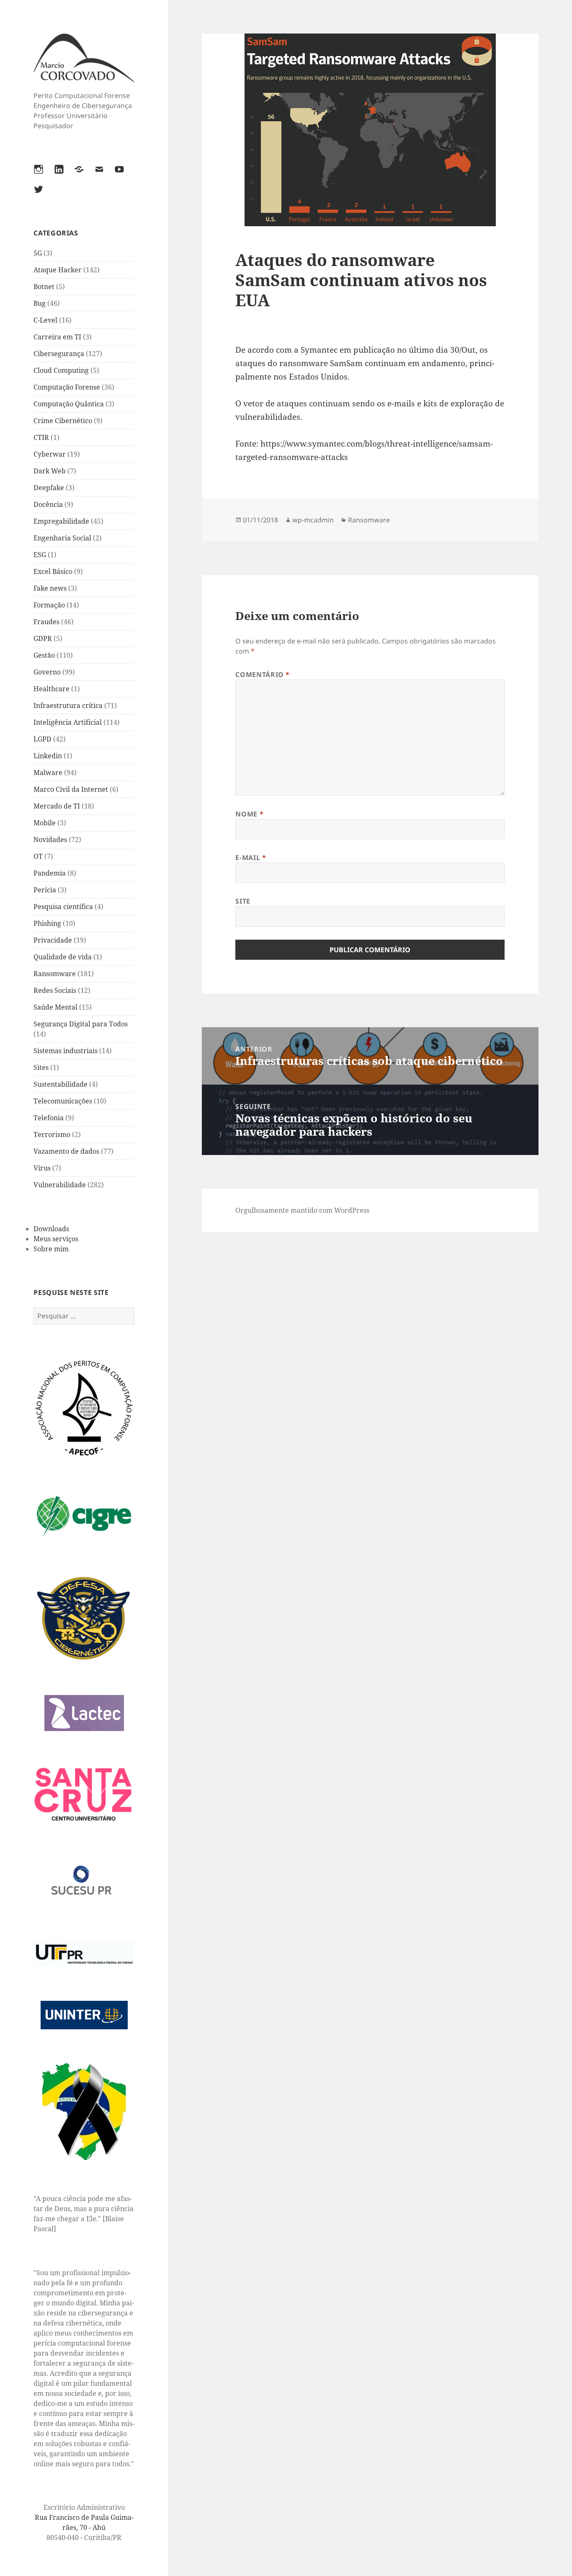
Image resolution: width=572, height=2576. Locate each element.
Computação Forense (67, 387)
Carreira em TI (57, 337)
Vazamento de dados (66, 1151)
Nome (249, 814)
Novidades (50, 840)
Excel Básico (53, 571)
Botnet (44, 287)
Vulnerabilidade (60, 1185)
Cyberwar (50, 454)
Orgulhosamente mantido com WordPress (302, 1210)
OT (38, 856)
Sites (41, 1067)
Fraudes (46, 622)
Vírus (42, 1168)
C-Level (45, 320)
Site (243, 901)
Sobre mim (51, 1249)
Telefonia (49, 1118)
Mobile (45, 823)
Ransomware (55, 974)
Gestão (44, 655)
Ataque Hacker (58, 270)
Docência (48, 504)
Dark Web (50, 471)
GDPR (43, 638)
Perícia (45, 890)
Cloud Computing (61, 370)
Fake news (50, 588)
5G (38, 253)
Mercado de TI (57, 806)
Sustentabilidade (61, 1084)
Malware (48, 773)
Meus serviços (56, 1239)
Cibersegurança (59, 354)
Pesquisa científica (63, 907)
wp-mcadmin (313, 520)
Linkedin (48, 756)
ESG (40, 555)
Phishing (47, 923)
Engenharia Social (62, 538)
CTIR (41, 437)
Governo (47, 672)
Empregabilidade (61, 521)
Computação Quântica (69, 404)
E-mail (251, 858)
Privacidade (53, 940)
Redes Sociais (55, 990)
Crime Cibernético (63, 421)
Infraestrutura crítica (68, 705)
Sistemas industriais (66, 1051)
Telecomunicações (63, 1101)
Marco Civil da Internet (71, 789)
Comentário (263, 674)
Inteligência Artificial (68, 722)
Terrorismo (52, 1134)
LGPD (43, 739)
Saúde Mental (55, 1007)
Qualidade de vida (63, 957)
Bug (40, 303)
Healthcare (52, 689)
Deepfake (49, 488)
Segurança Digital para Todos (81, 1024)
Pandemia (50, 873)
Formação (49, 605)
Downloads (51, 1229)
